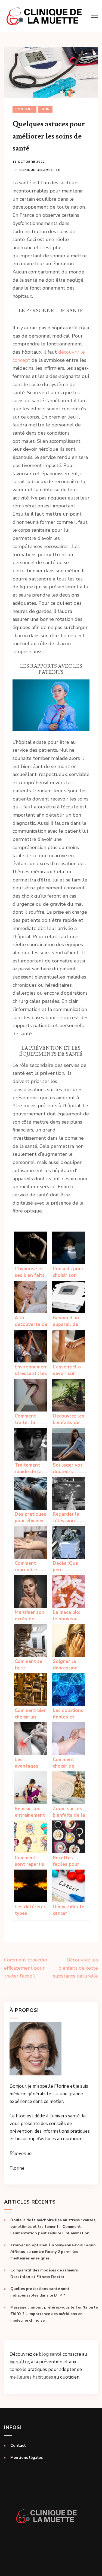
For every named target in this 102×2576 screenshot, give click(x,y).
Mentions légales (27, 2458)
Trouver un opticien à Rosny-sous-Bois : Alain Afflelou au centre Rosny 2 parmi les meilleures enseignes (53, 2252)
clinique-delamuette (40, 170)
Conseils (24, 109)
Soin (45, 109)
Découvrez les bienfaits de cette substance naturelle (75, 1968)
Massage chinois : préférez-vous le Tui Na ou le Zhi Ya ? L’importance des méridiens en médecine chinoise (54, 2314)
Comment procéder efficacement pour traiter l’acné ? (26, 1968)
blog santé (50, 2354)
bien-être (19, 2362)
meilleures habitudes (31, 2377)
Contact (18, 2446)
